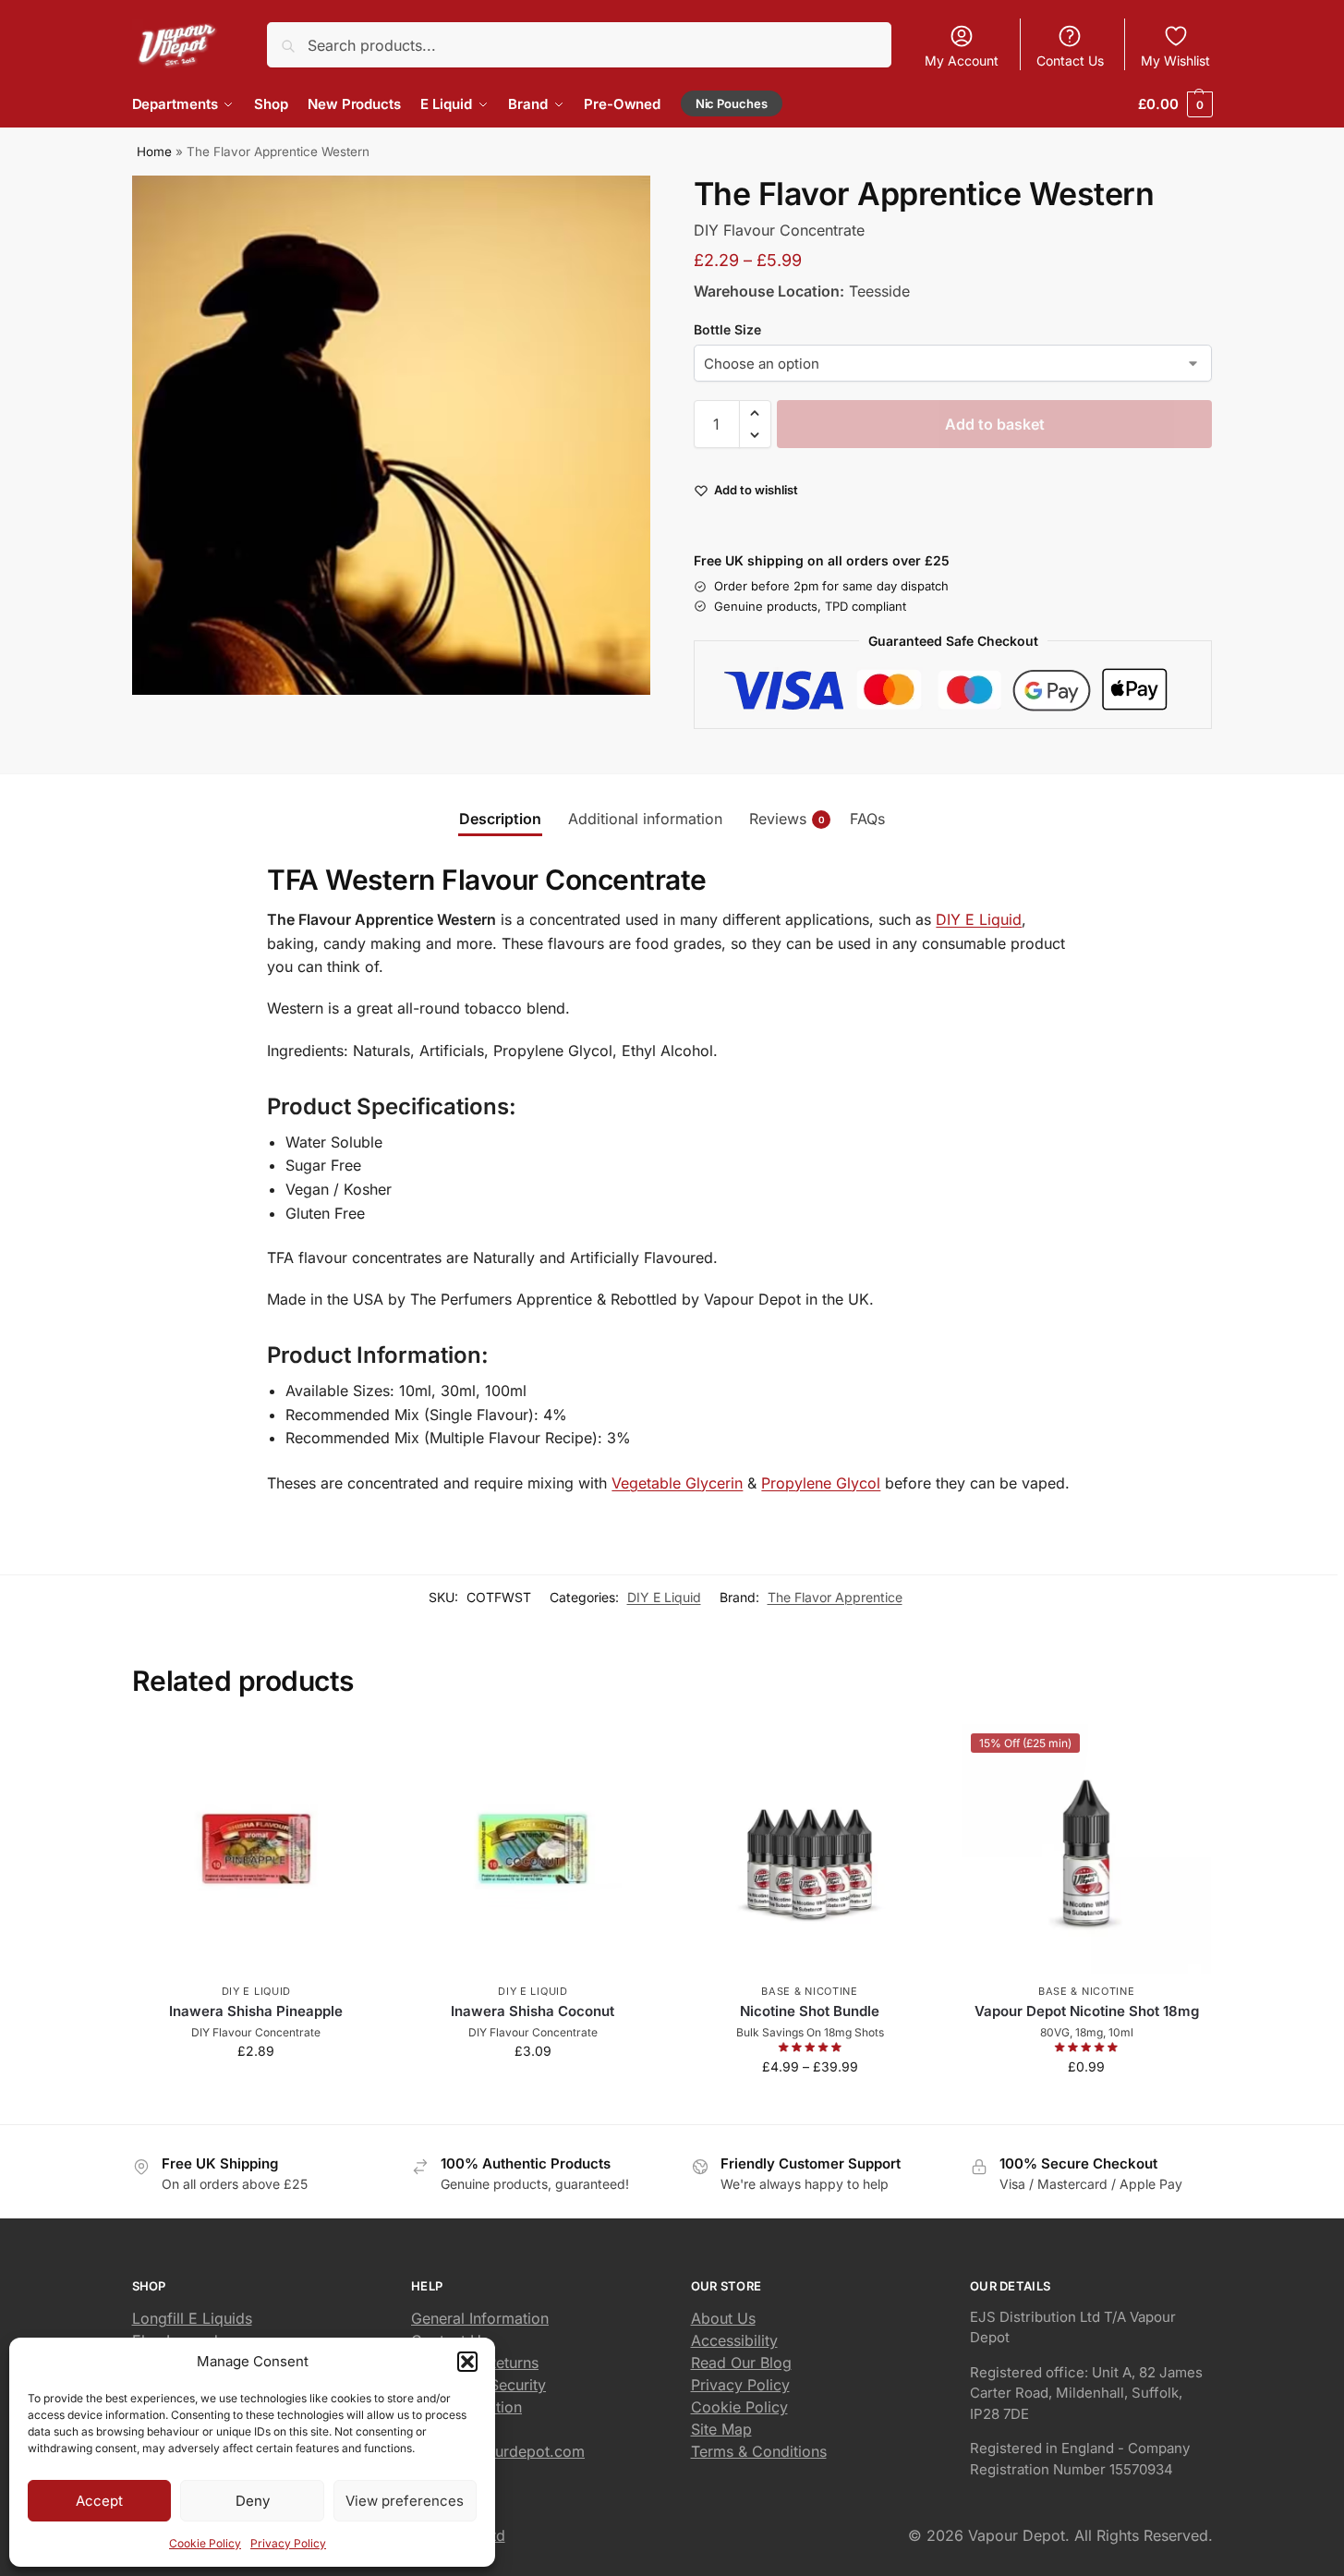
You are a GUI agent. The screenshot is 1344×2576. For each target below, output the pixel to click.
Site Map (721, 2429)
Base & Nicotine (810, 1991)
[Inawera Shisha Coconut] (533, 1849)
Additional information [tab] (645, 819)
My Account (962, 61)
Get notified (810, 2105)
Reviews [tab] (787, 819)
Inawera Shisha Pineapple (256, 2011)
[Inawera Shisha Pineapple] (257, 1849)
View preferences (405, 2501)
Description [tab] (500, 819)
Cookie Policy (205, 2543)
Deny (253, 2501)
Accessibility (734, 2340)
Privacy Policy (288, 2543)
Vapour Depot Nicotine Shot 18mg (1087, 2011)
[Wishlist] (353, 1752)
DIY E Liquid (979, 919)
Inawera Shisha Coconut (533, 2011)
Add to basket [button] (256, 2090)
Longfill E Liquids (192, 2318)
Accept (99, 2501)
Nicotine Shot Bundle (810, 2011)
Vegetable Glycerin (677, 1483)
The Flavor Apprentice (835, 1597)
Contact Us (1070, 61)
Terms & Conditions (759, 2451)
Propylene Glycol (821, 1483)
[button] (467, 2362)
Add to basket (995, 424)
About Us (723, 2318)
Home (154, 152)
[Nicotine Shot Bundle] (810, 1849)
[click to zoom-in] (392, 435)
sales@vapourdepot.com (498, 2451)
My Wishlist (1175, 61)
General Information (480, 2318)
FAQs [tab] (867, 819)
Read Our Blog (741, 2363)
